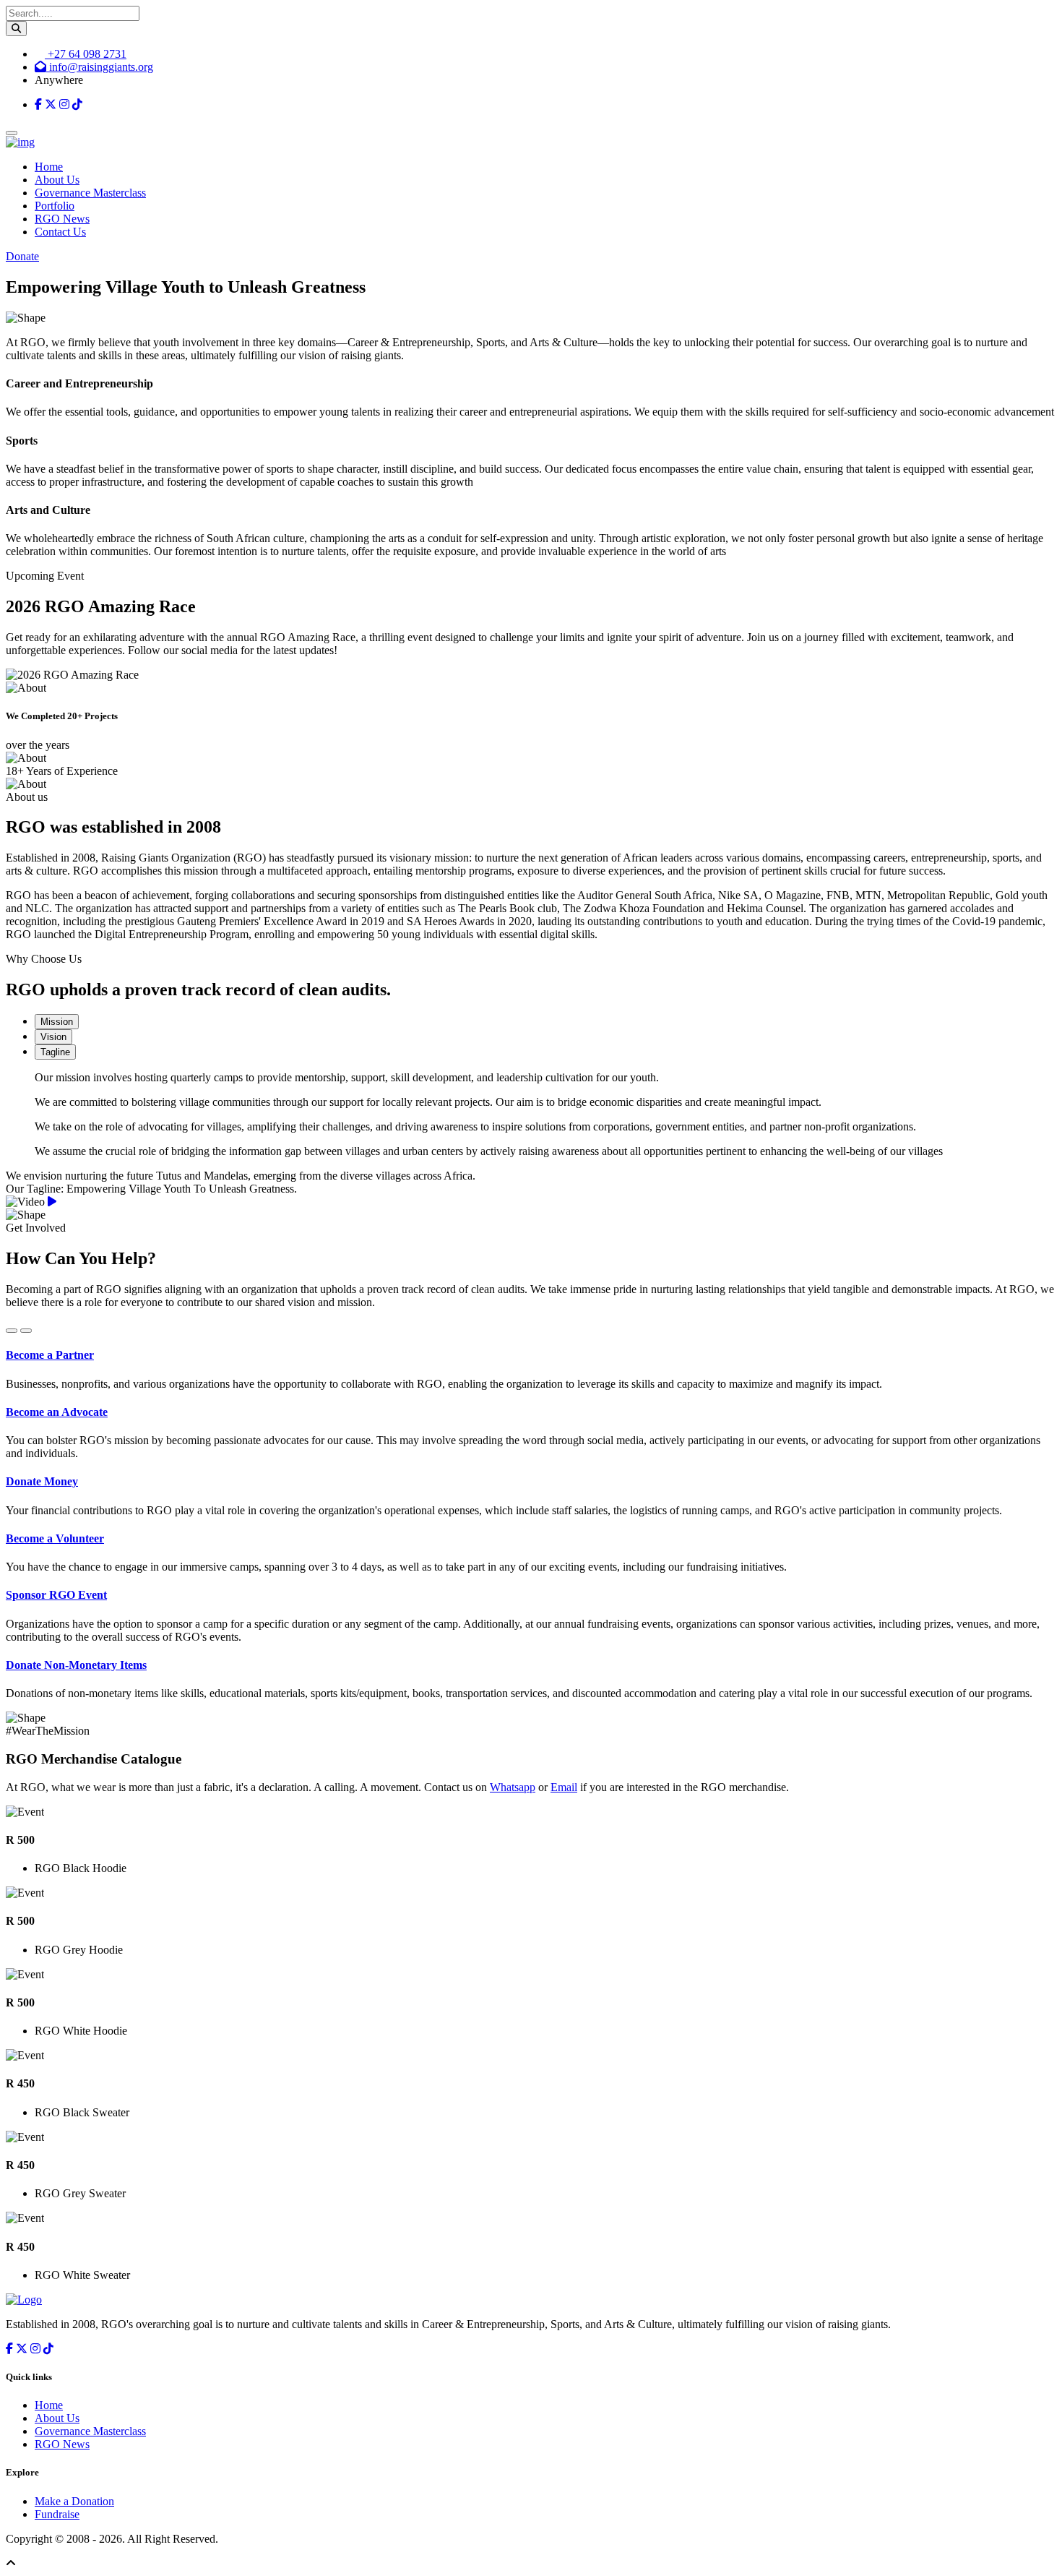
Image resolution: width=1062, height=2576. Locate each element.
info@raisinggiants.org (100, 67)
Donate (22, 256)
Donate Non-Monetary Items (76, 1665)
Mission (57, 1022)
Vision (53, 1037)
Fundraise (57, 2514)
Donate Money (42, 1481)
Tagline (55, 1052)
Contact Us (60, 232)
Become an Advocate (57, 1412)
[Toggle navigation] (12, 133)
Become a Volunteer (55, 1538)
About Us (57, 180)
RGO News (62, 219)
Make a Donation (74, 2501)
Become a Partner (50, 1355)
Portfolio (55, 206)
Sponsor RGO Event (56, 1595)
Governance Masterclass (90, 193)
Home (49, 167)
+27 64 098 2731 (86, 54)
